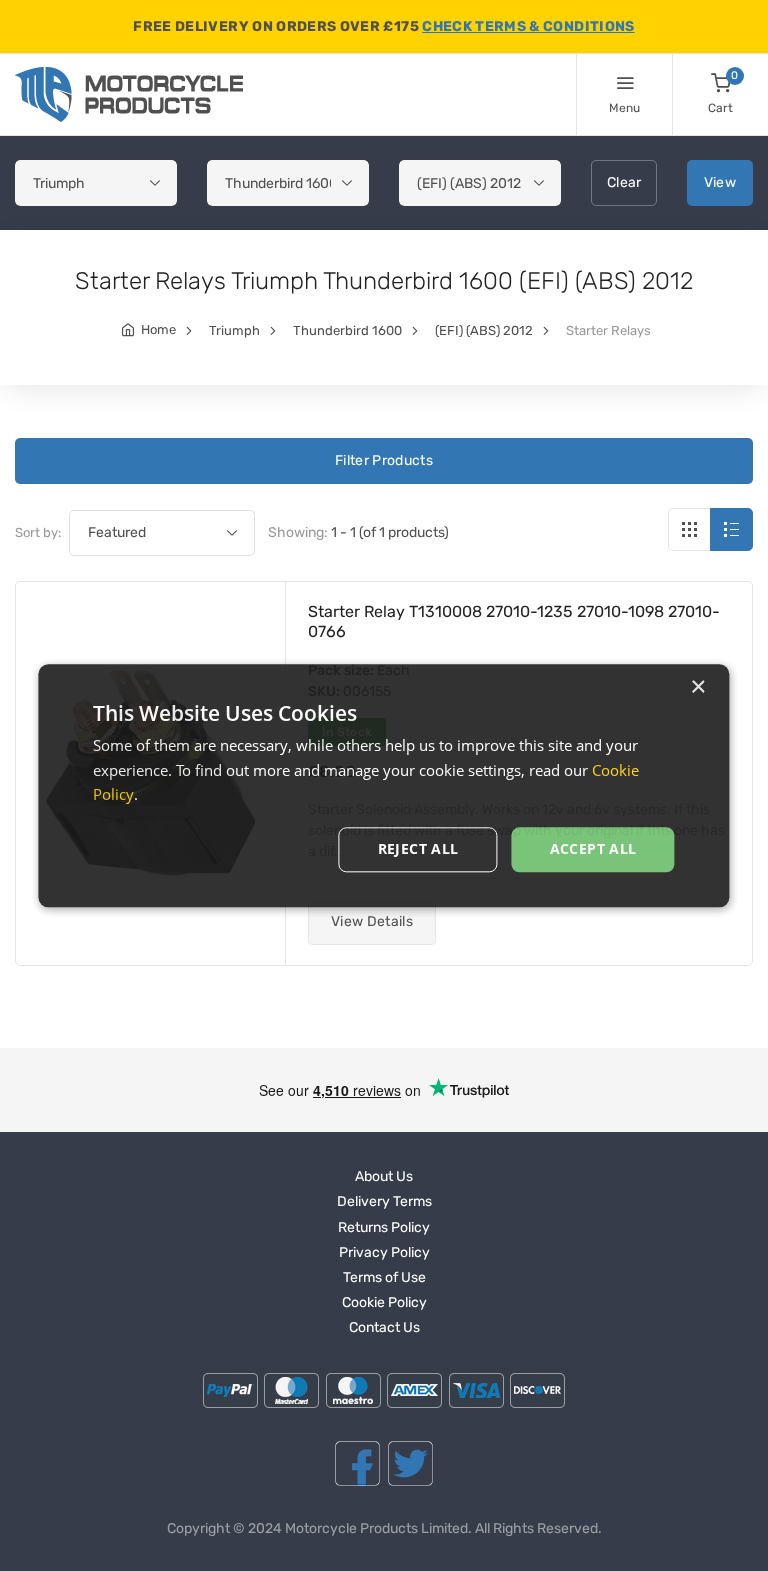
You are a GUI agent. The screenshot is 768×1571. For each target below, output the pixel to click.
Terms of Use (384, 1277)
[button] (372, 922)
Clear (624, 182)
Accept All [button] (593, 848)
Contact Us (384, 1327)
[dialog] (383, 785)
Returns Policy (384, 1227)
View (720, 182)
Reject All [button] (418, 848)
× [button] (697, 687)
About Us (384, 1176)
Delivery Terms (384, 1201)
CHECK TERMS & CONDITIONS (528, 26)
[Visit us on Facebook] (357, 1463)
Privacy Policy (384, 1252)
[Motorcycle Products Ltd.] (129, 94)
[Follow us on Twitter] (410, 1463)
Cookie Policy (384, 1302)
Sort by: (38, 532)
